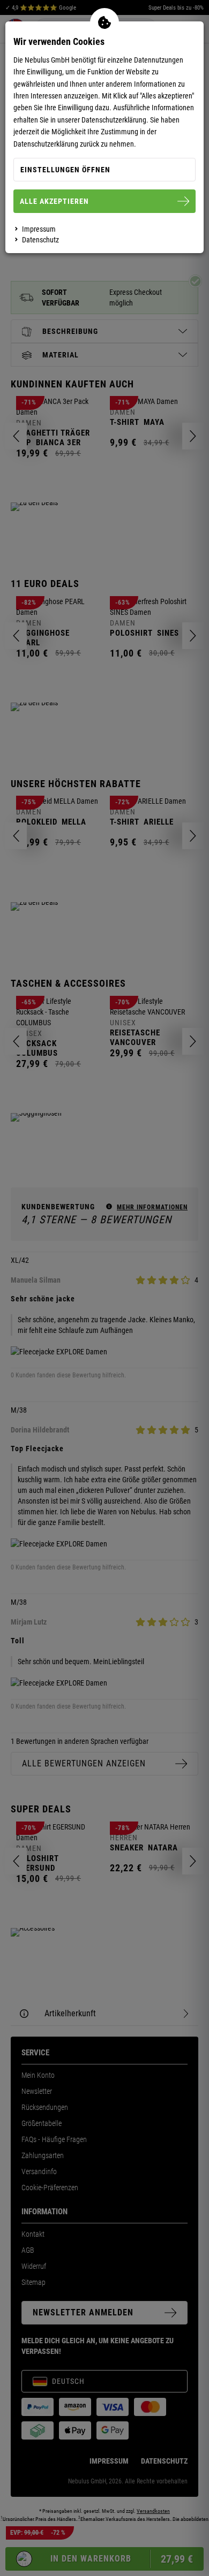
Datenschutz (40, 240)
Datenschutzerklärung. (115, 120)
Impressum (39, 229)
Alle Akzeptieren (54, 201)
